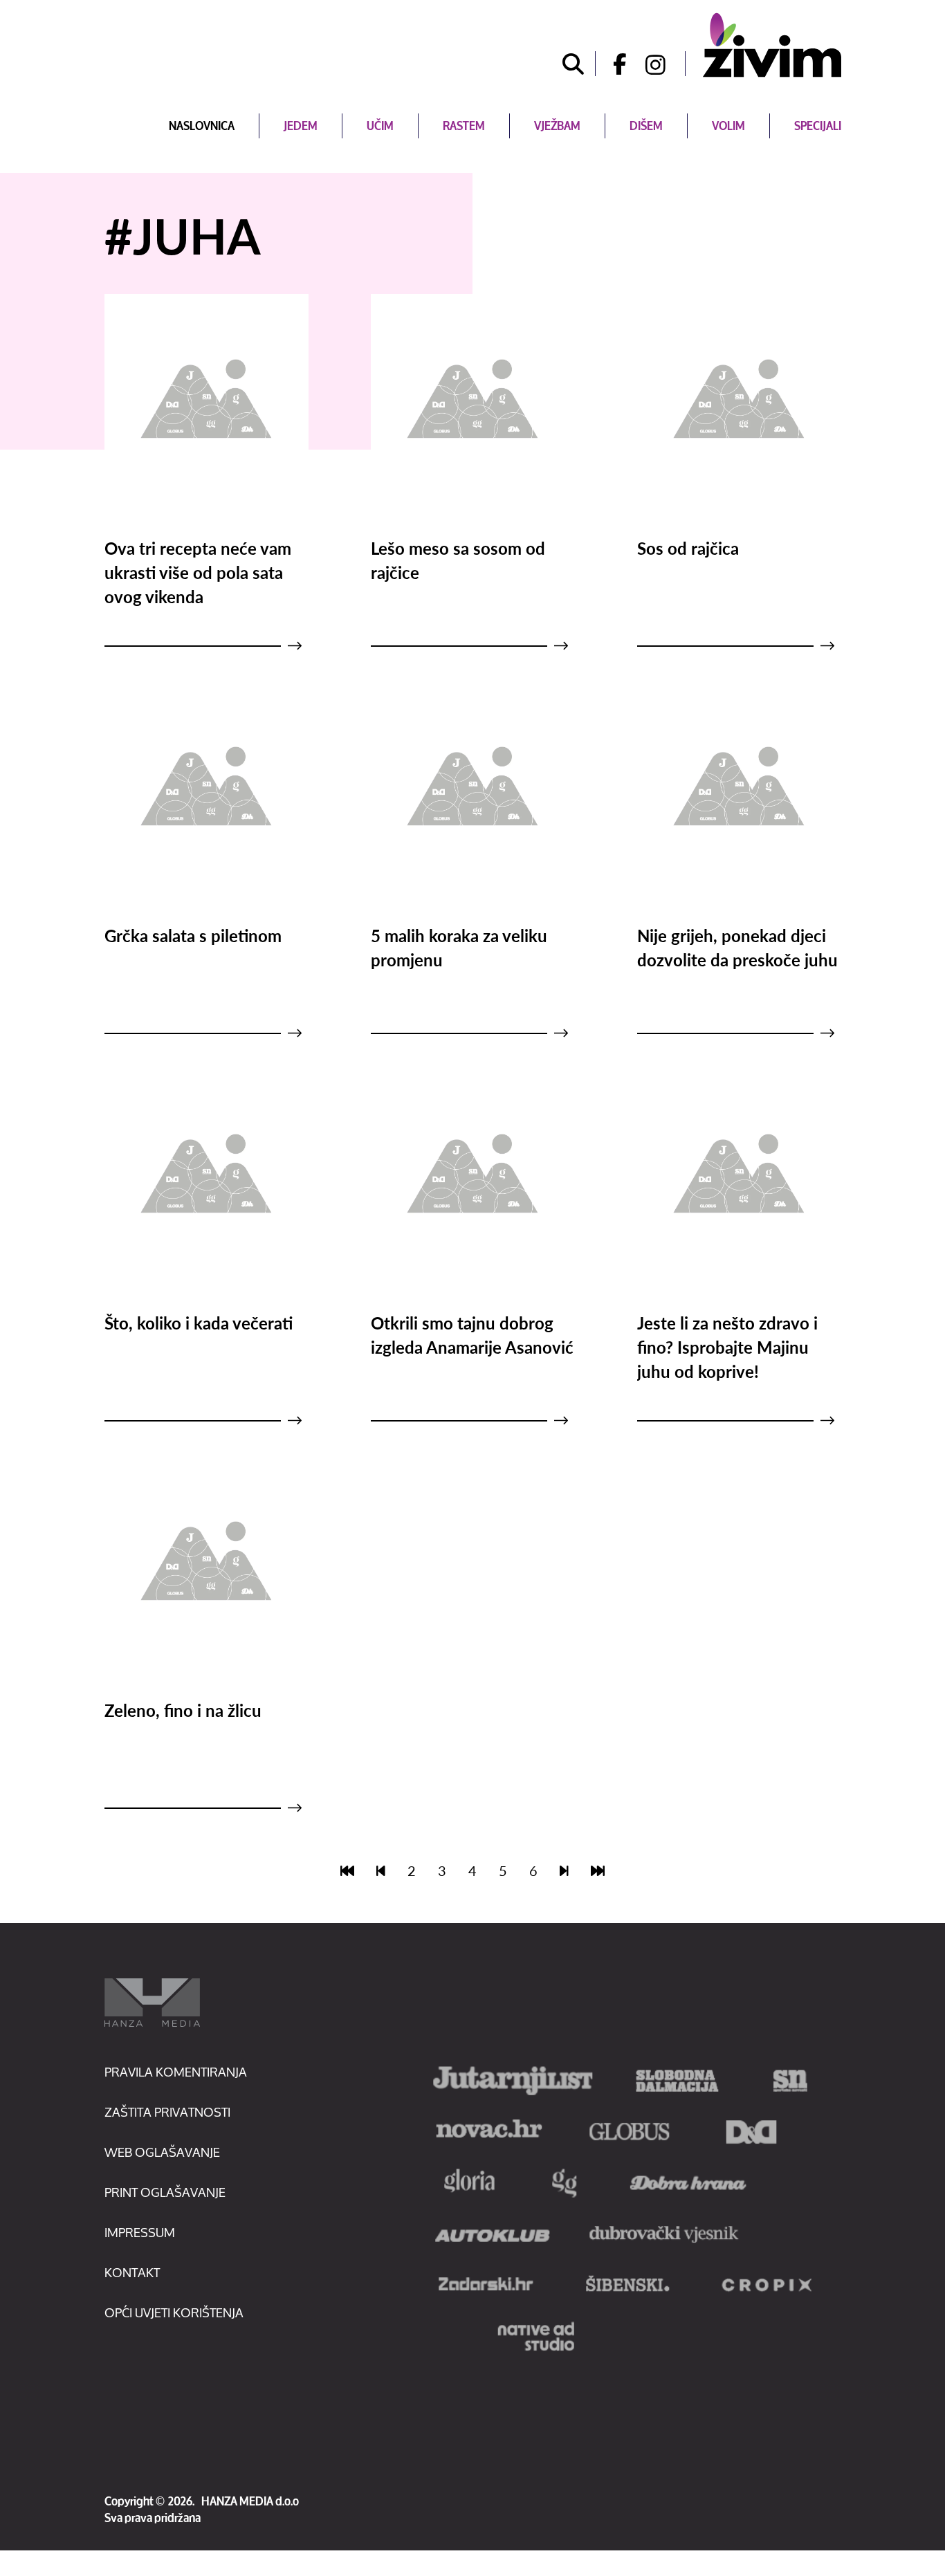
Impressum (140, 2232)
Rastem (464, 126)
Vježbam (557, 126)
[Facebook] (615, 64)
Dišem (646, 126)
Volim (728, 126)
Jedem (301, 126)
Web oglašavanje (162, 2152)
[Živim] (772, 45)
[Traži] (574, 64)
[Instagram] (666, 64)
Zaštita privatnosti (167, 2112)
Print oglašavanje (165, 2192)
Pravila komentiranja (176, 2072)
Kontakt (132, 2272)
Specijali (818, 126)
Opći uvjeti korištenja (174, 2312)
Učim (380, 126)
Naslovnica (202, 126)
